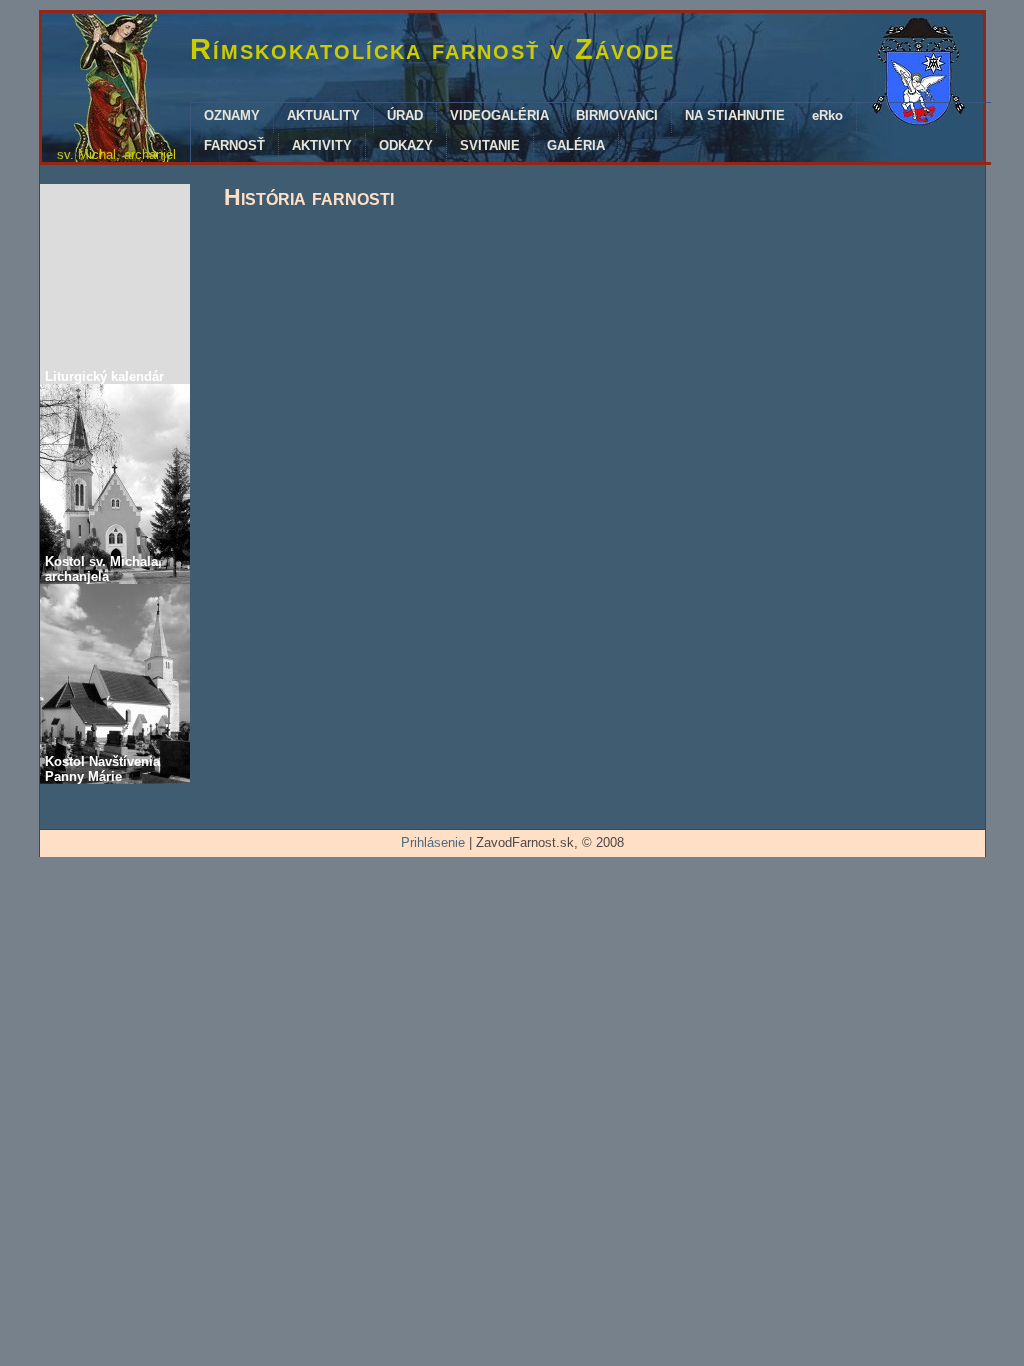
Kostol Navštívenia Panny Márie (102, 769)
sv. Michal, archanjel (116, 154)
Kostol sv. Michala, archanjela (103, 569)
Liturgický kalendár (104, 376)
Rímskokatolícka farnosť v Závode (432, 49)
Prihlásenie (433, 842)
